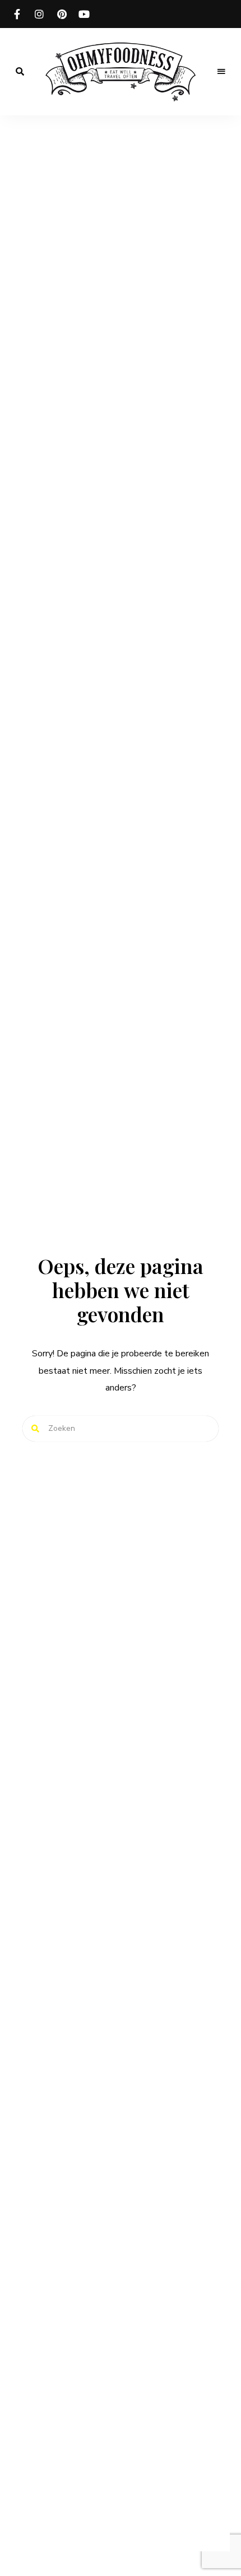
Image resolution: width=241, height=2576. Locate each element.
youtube (84, 14)
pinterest (62, 14)
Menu (221, 72)
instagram (39, 14)
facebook (17, 14)
